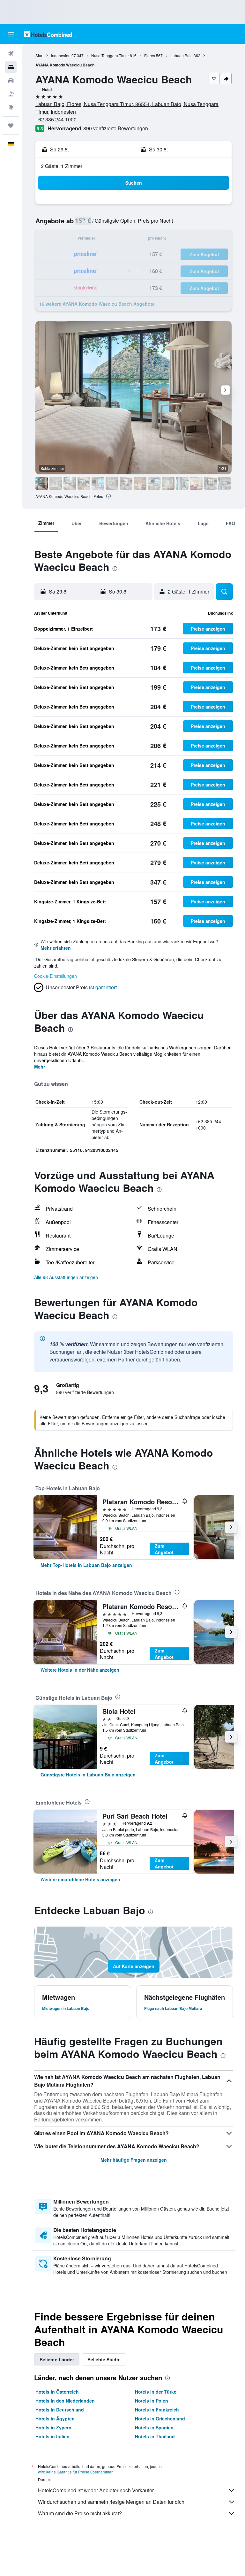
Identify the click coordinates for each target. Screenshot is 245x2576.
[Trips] (11, 126)
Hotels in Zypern (53, 2427)
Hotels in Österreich (57, 2392)
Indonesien (61, 55)
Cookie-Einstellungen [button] (56, 976)
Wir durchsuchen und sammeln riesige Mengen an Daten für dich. (112, 2502)
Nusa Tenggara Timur (110, 55)
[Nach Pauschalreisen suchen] (11, 94)
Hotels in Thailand (155, 2436)
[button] (11, 34)
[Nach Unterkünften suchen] (11, 67)
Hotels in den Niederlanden (65, 2401)
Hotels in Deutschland (60, 2410)
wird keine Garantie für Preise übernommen (76, 2472)
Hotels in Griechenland (160, 2419)
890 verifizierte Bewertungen (116, 128)
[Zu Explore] (11, 107)
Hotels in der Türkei (156, 2392)
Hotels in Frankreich (157, 2410)
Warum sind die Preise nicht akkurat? (80, 2513)
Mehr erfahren (56, 948)
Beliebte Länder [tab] (57, 2359)
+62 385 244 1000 (56, 119)
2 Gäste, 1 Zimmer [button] (62, 166)
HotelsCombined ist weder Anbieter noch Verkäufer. (96, 2490)
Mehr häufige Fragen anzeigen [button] (134, 2160)
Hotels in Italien (52, 2436)
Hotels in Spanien (154, 2427)
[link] (86, 1565)
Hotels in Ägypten (55, 2419)
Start (39, 55)
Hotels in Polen (152, 2401)
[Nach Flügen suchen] (11, 54)
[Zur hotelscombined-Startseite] (48, 34)
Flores (150, 55)
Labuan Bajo (182, 55)
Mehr (40, 1067)
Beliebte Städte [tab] (104, 2359)
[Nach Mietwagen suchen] (11, 80)
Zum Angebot (164, 1549)
